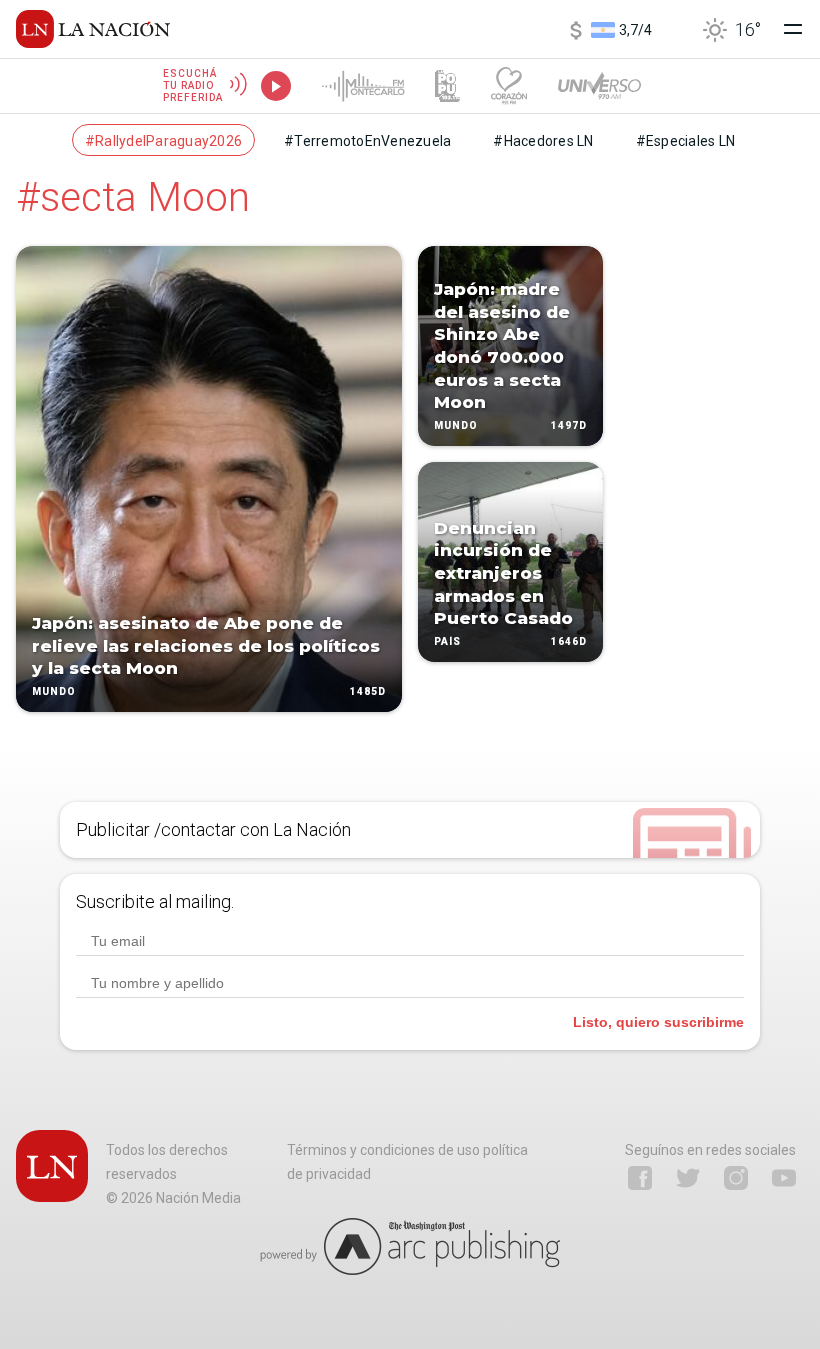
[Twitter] (688, 1178)
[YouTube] (784, 1178)
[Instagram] (736, 1178)
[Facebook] (640, 1178)
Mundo (54, 691)
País (447, 641)
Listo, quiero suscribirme (658, 1022)
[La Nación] (93, 29)
